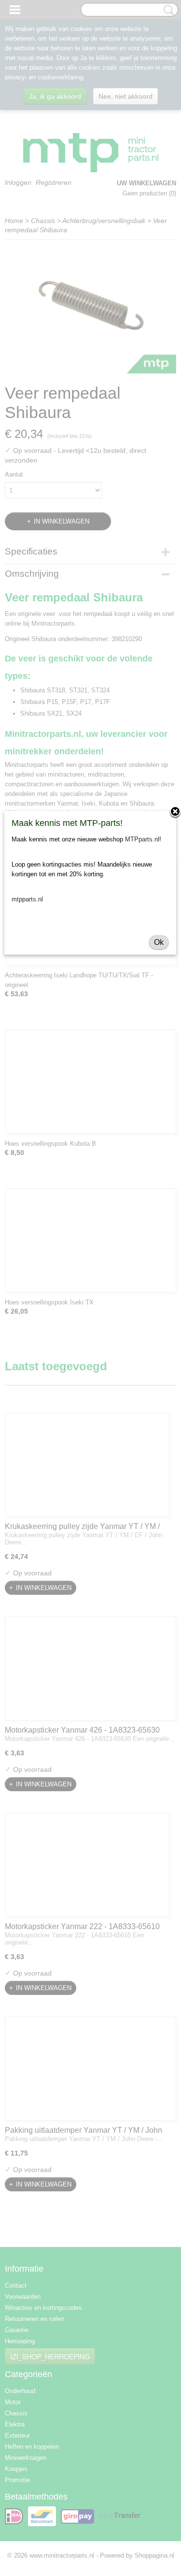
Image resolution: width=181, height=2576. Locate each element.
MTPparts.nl (142, 839)
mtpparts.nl (27, 899)
